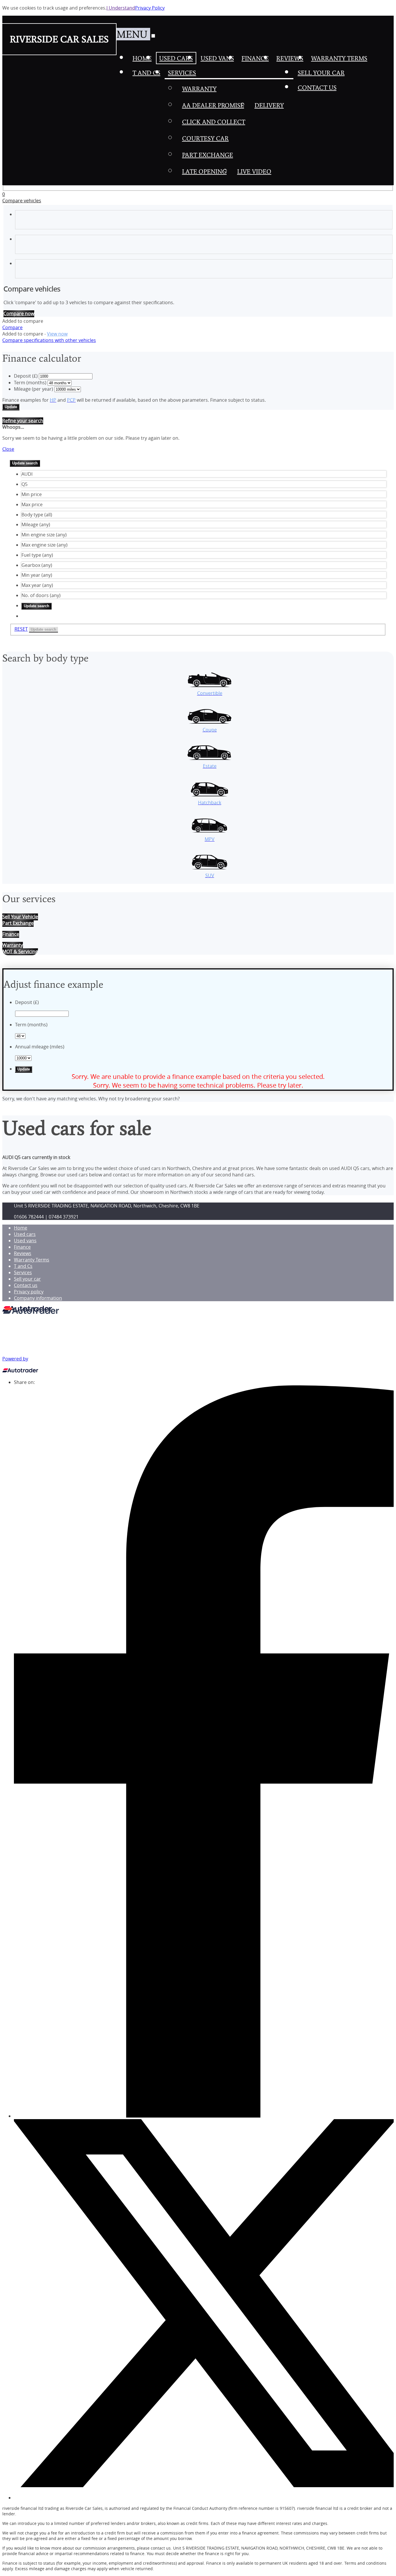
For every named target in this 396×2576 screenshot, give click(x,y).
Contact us (26, 1285)
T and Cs (23, 1266)
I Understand (121, 8)
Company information (38, 1298)
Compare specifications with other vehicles (49, 340)
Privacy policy (29, 1292)
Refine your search (23, 421)
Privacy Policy (150, 8)
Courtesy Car (205, 138)
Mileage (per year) (33, 389)
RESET (21, 629)
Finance (22, 1247)
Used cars (25, 1234)
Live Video (254, 171)
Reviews (23, 1253)
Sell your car (27, 1279)
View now (57, 334)
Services (23, 1272)
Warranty (199, 89)
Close (8, 449)
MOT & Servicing (20, 951)
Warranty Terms (32, 1260)
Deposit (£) (26, 376)
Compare (12, 327)
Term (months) (30, 383)
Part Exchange (18, 923)
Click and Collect (214, 122)
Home (21, 1228)
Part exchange (208, 155)
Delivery (269, 105)
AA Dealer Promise (213, 105)
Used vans (25, 1241)
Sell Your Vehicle (20, 917)
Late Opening (204, 171)
